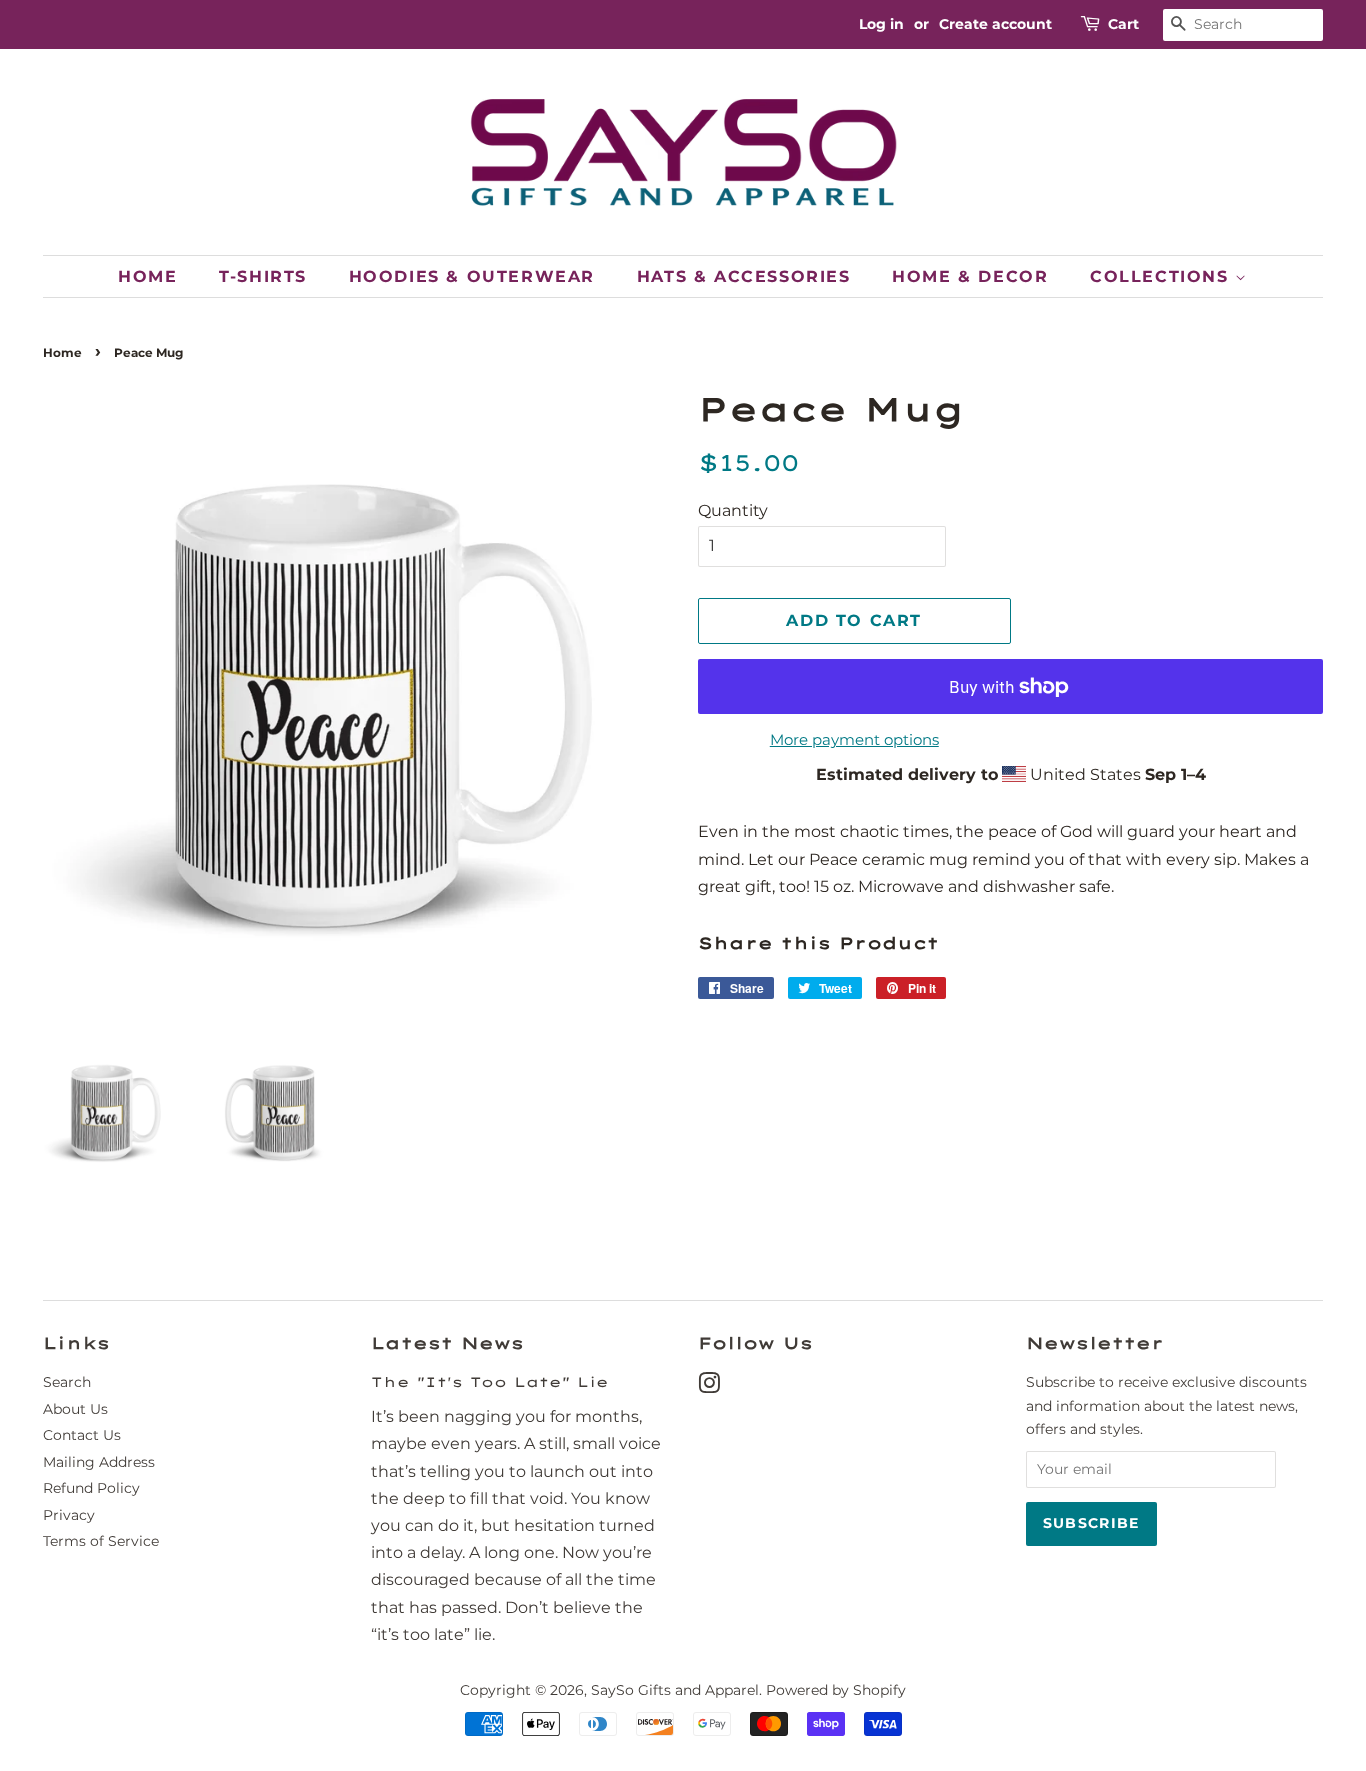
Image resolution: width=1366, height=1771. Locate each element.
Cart (1123, 24)
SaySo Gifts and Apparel (675, 1690)
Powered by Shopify (836, 1690)
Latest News (447, 1343)
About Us (75, 1409)
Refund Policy (91, 1488)
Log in (881, 24)
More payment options (854, 739)
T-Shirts (263, 276)
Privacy (69, 1515)
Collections (1162, 276)
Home (147, 276)
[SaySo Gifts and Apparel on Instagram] (709, 1387)
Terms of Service (101, 1541)
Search (67, 1382)
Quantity (733, 510)
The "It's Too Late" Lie (490, 1381)
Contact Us (82, 1435)
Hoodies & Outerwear (472, 276)
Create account (995, 24)
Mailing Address (99, 1462)
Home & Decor (970, 276)
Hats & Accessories (744, 276)
